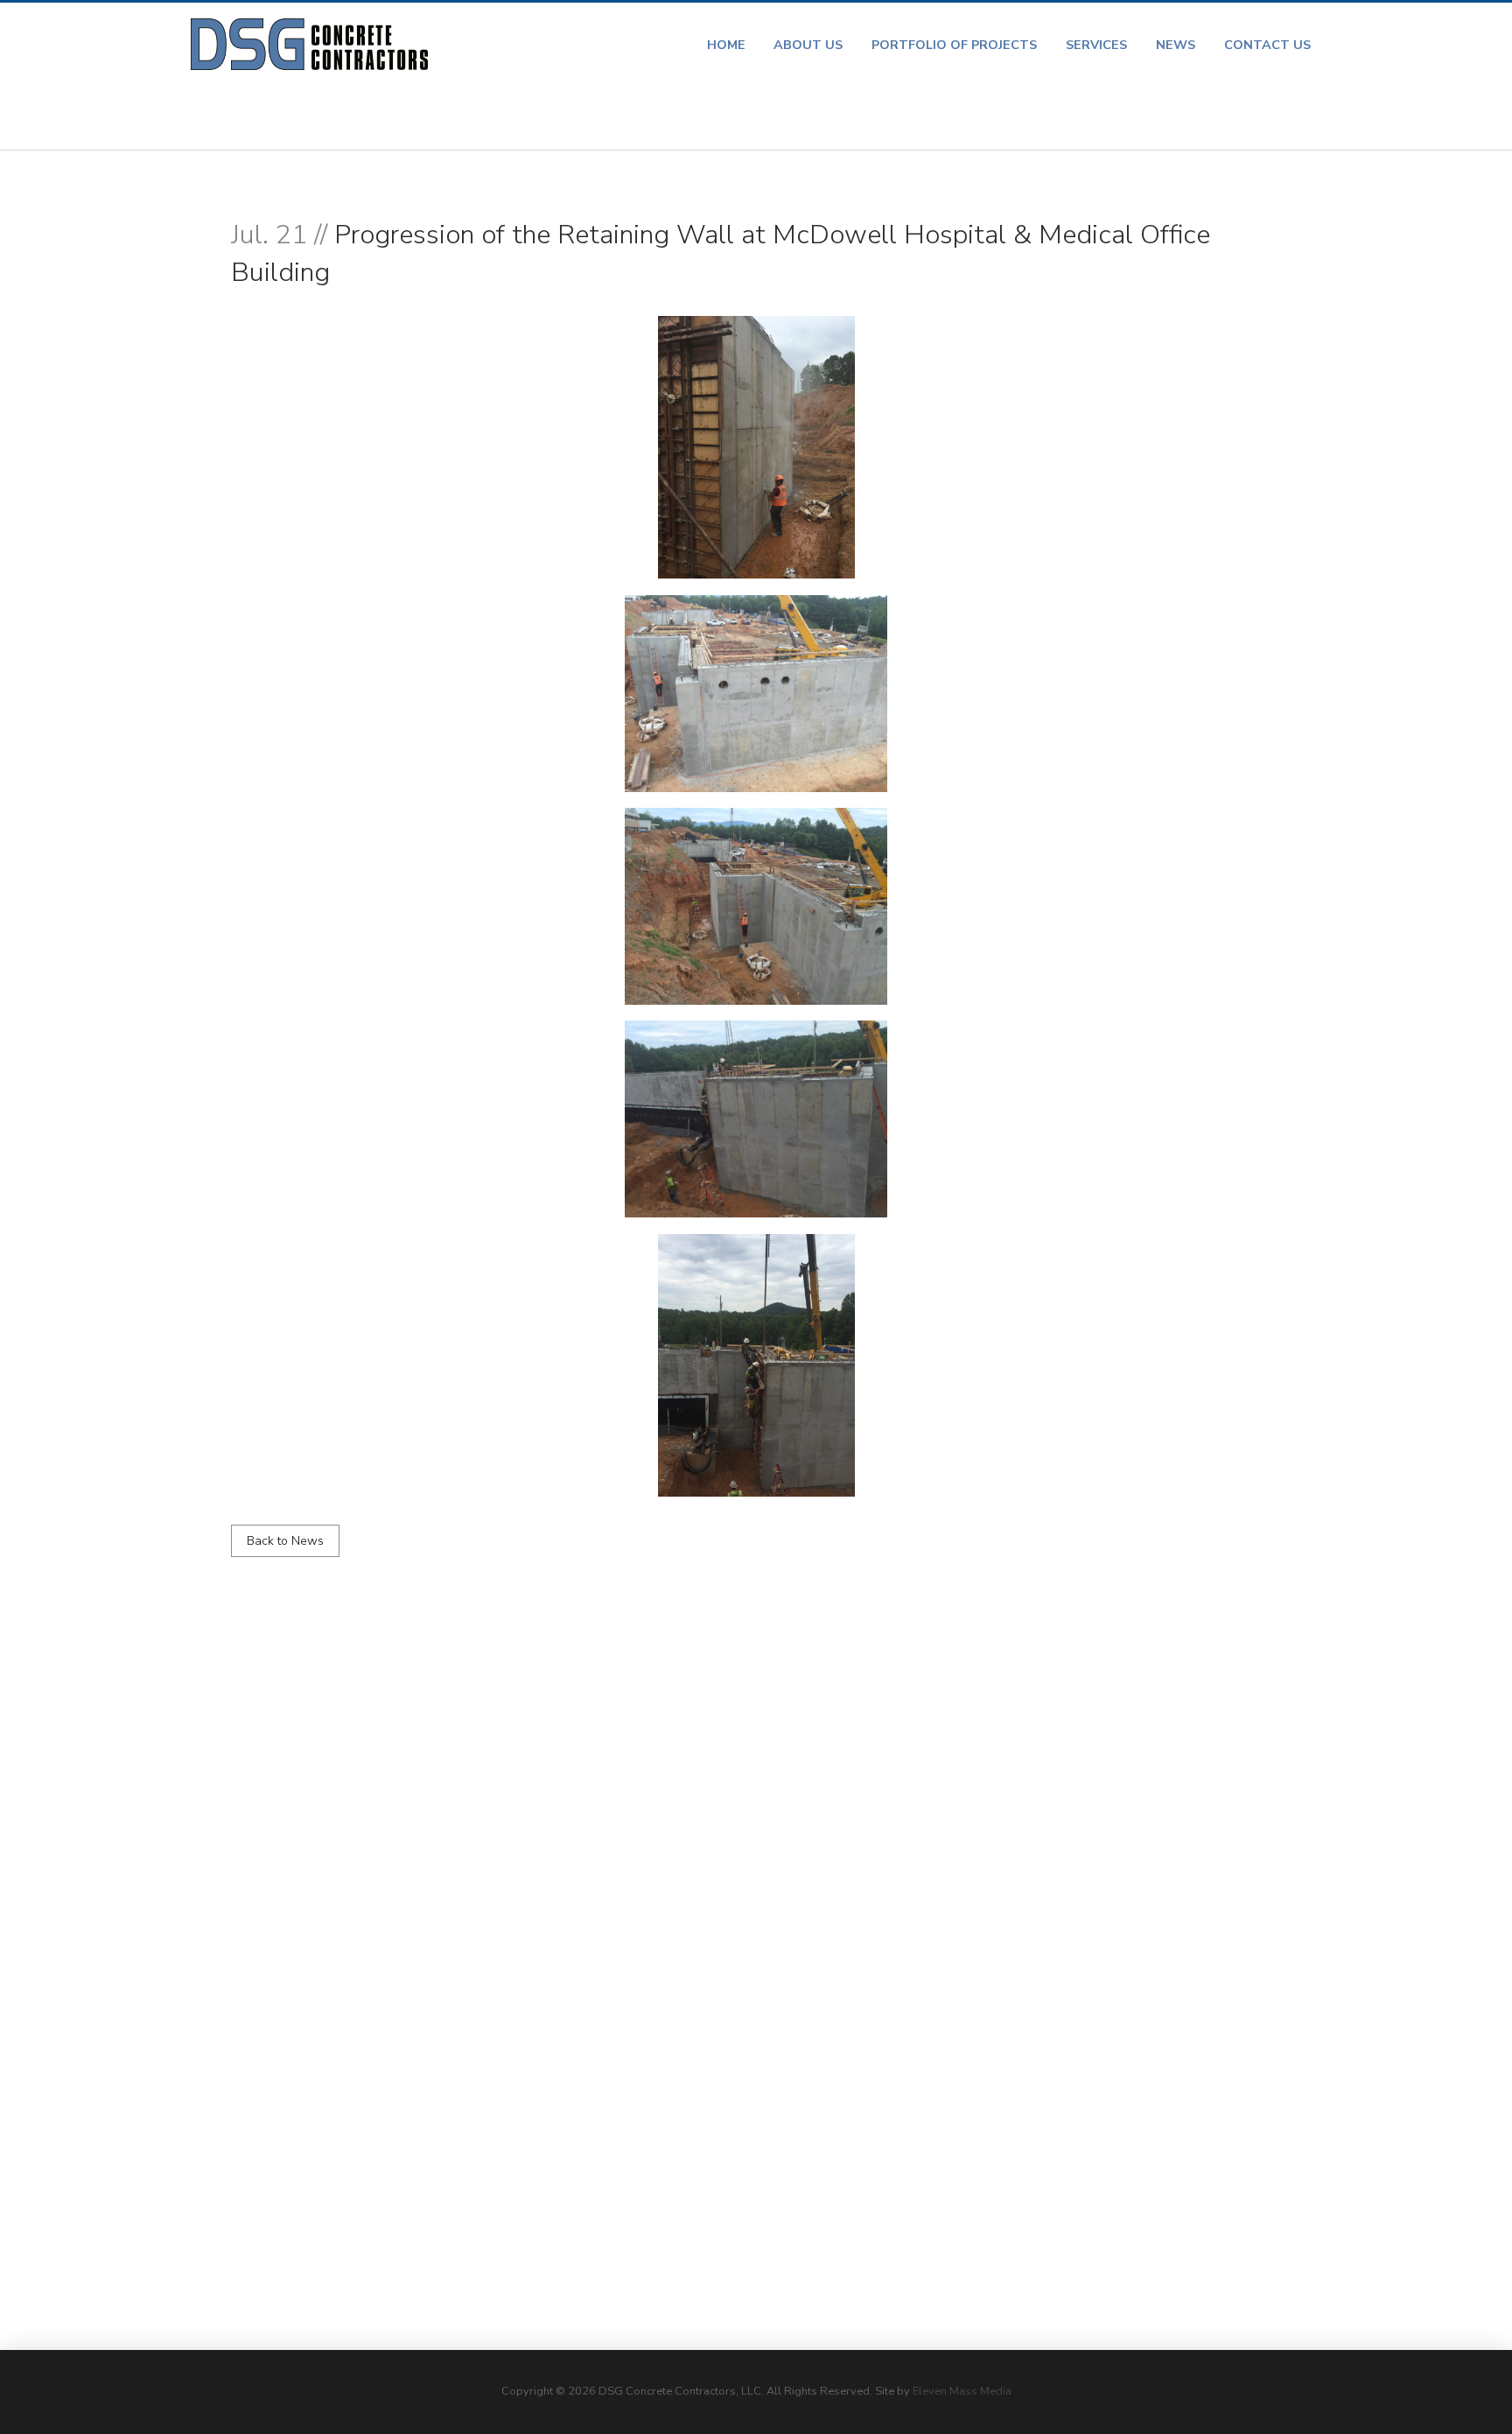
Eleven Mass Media (962, 2391)
